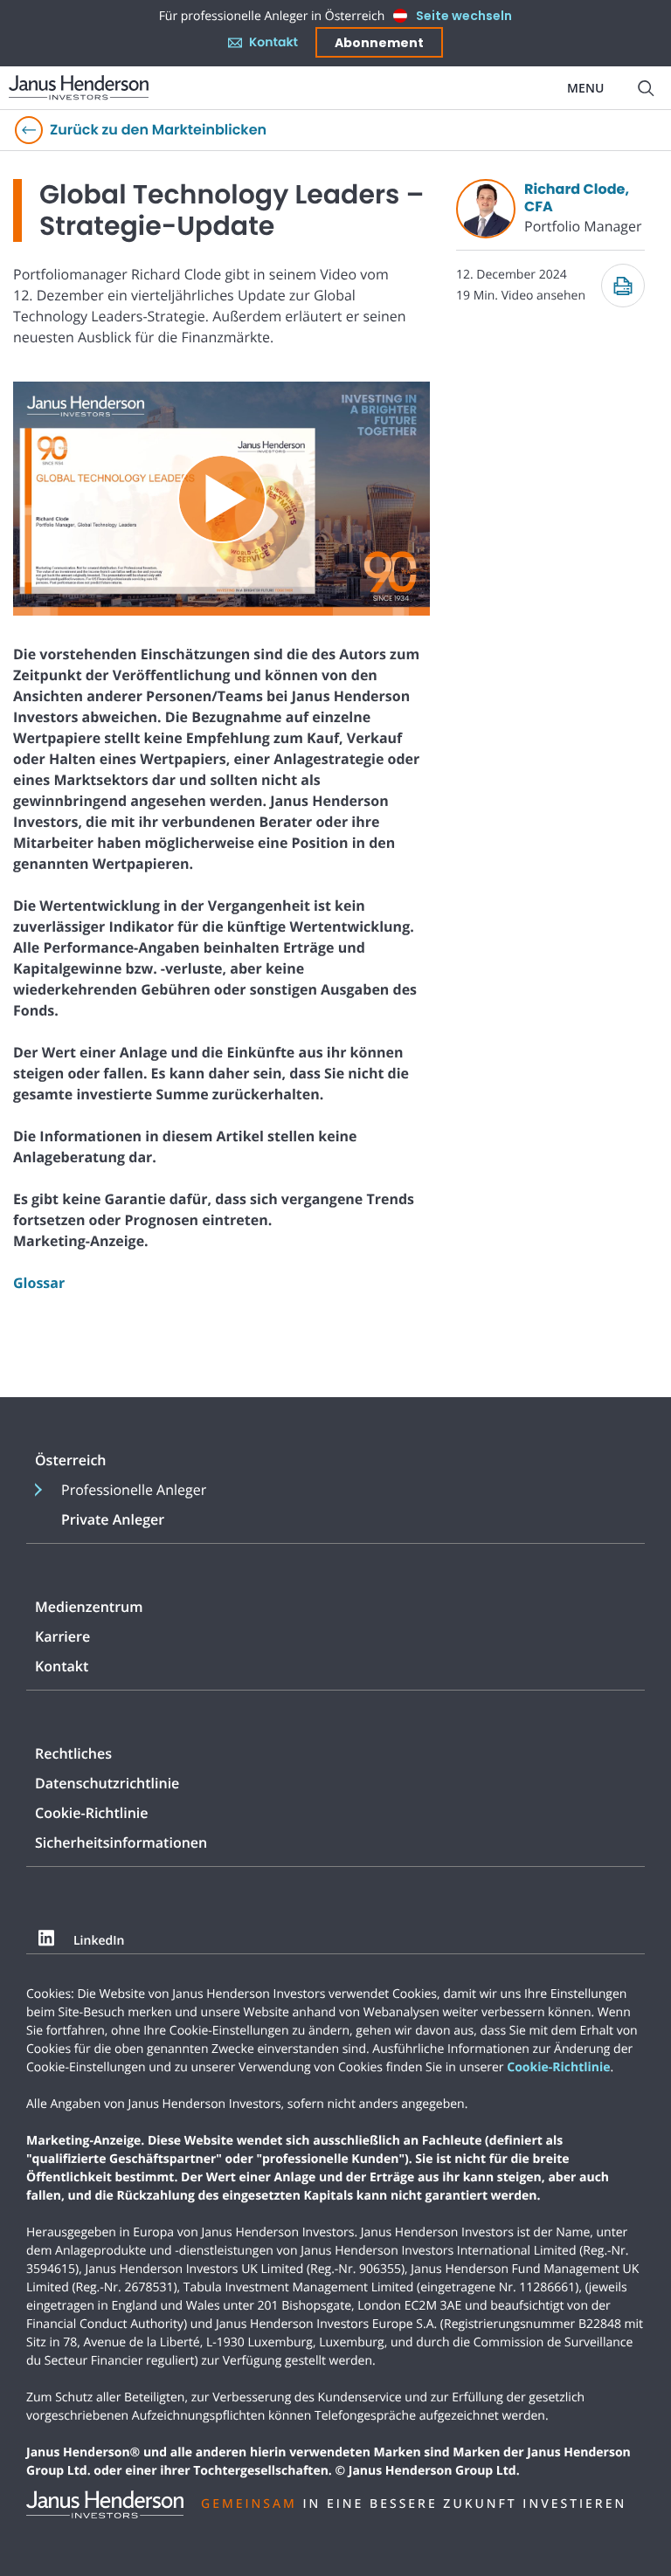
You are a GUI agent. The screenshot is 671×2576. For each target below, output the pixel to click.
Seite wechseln (464, 16)
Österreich (71, 1460)
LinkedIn (99, 1941)
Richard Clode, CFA (577, 198)
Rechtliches (73, 1753)
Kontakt (273, 42)
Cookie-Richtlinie (92, 1813)
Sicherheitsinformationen (121, 1842)
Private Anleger (113, 1519)
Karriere (62, 1636)
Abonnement (379, 43)
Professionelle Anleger (134, 1490)
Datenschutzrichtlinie (107, 1783)
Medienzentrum (89, 1607)
